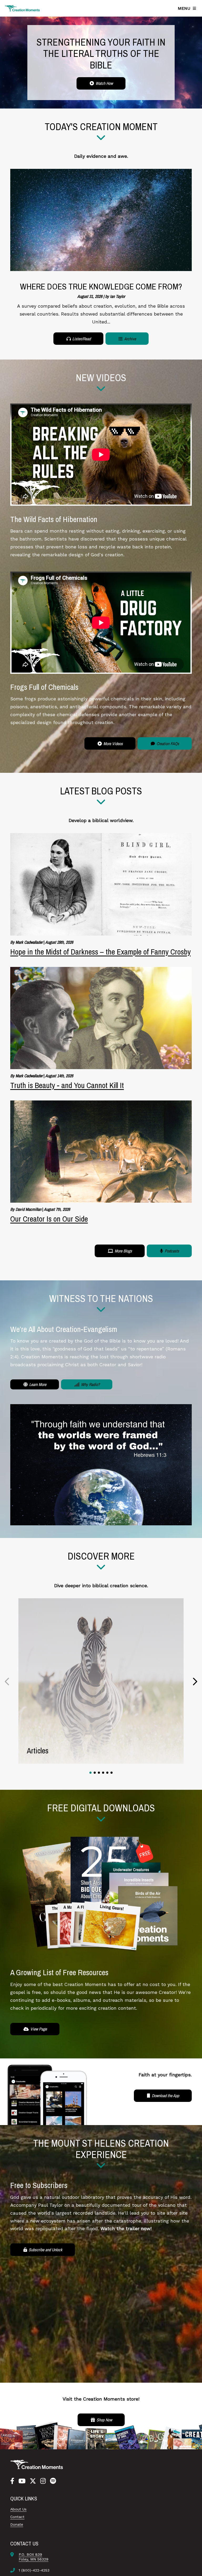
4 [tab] (103, 1773)
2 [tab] (95, 1773)
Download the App (165, 2096)
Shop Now (104, 2420)
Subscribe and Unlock (45, 2250)
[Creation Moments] (22, 8)
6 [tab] (112, 1773)
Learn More (37, 1384)
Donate (17, 2524)
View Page (38, 2029)
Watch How (104, 83)
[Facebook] (12, 2481)
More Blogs (123, 1251)
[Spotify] (53, 2481)
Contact (17, 2517)
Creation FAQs (167, 744)
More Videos (113, 744)
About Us (18, 2509)
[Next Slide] (195, 1681)
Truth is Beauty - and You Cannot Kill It (67, 1085)
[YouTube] (22, 2481)
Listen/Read (81, 339)
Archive (130, 339)
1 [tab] (90, 1773)
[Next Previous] (7, 1681)
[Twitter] (33, 2481)
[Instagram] (43, 2481)
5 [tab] (107, 1773)
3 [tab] (99, 1773)
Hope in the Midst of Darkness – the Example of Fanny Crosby (100, 952)
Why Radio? (90, 1384)
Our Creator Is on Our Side (49, 1219)
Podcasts (171, 1251)
